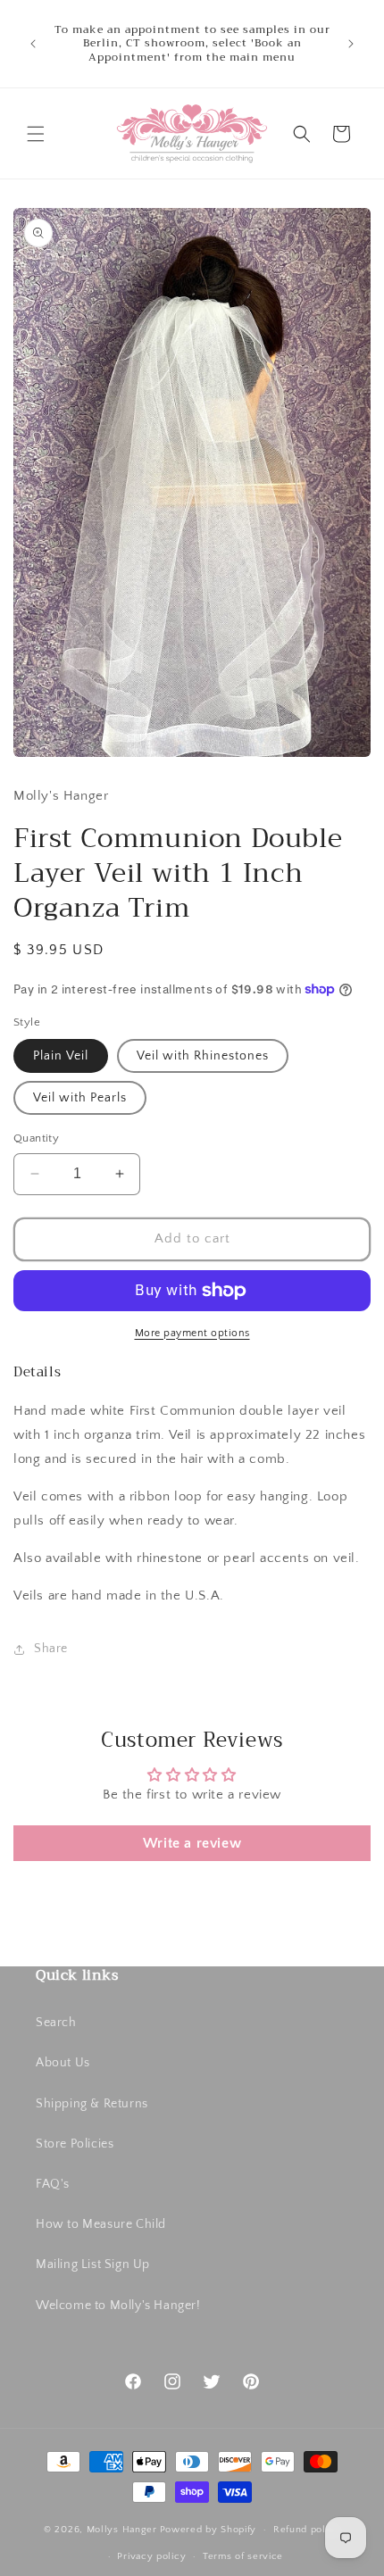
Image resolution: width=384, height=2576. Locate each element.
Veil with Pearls (80, 1098)
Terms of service (243, 2556)
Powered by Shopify (209, 2530)
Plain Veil (61, 1056)
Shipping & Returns (92, 2104)
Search (56, 2023)
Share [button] (51, 1649)
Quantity (36, 1138)
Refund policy (307, 2530)
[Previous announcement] (33, 44)
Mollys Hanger (122, 2530)
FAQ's (53, 2184)
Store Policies (75, 2144)
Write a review (192, 1843)
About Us (63, 2063)
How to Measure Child (101, 2224)
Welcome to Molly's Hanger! (118, 2306)
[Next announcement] (351, 44)
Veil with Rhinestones (203, 1056)
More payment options (192, 1333)
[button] (36, 134)
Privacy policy (151, 2556)
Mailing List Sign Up (93, 2264)
